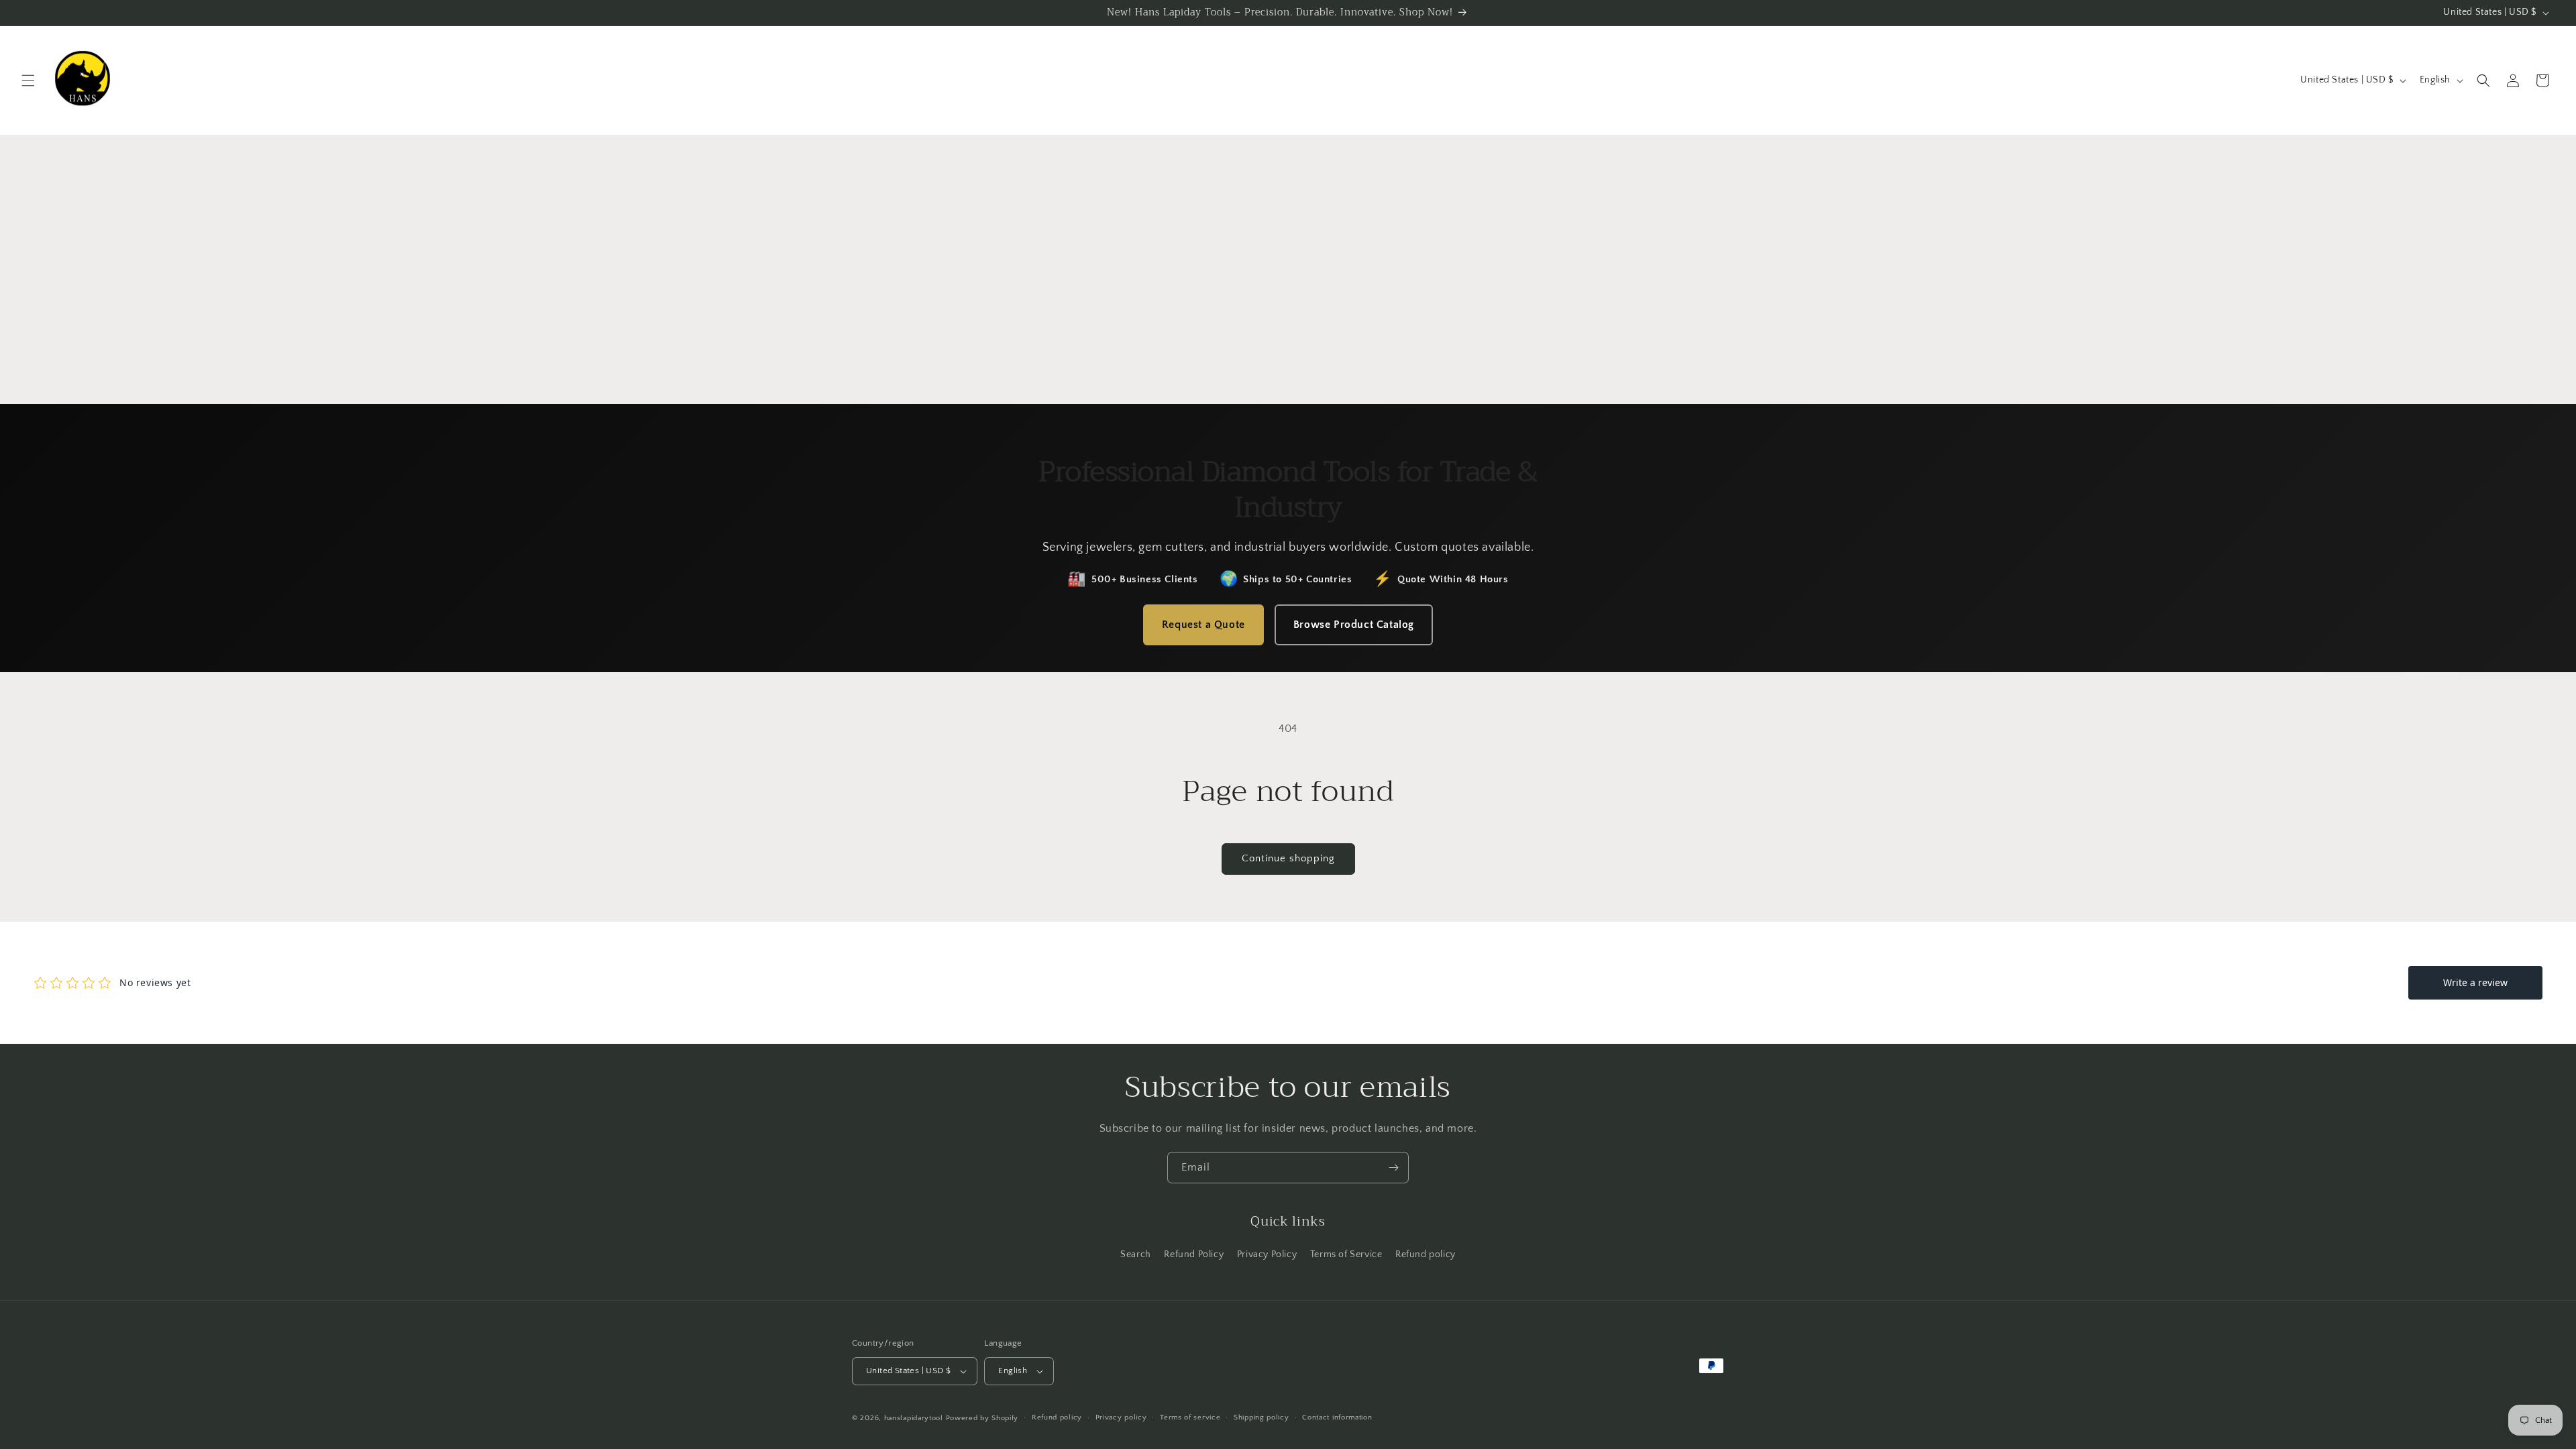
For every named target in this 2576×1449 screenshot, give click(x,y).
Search (1136, 1254)
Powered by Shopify (982, 1418)
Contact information (1337, 1417)
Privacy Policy (1267, 1254)
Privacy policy (1121, 1417)
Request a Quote (1203, 625)
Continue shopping (1288, 858)
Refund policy (1426, 1254)
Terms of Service (1346, 1254)
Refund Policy (1194, 1254)
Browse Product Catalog (1354, 625)
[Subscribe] (1393, 1168)
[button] (28, 80)
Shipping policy (1262, 1417)
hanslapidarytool (914, 1418)
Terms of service (1190, 1417)
